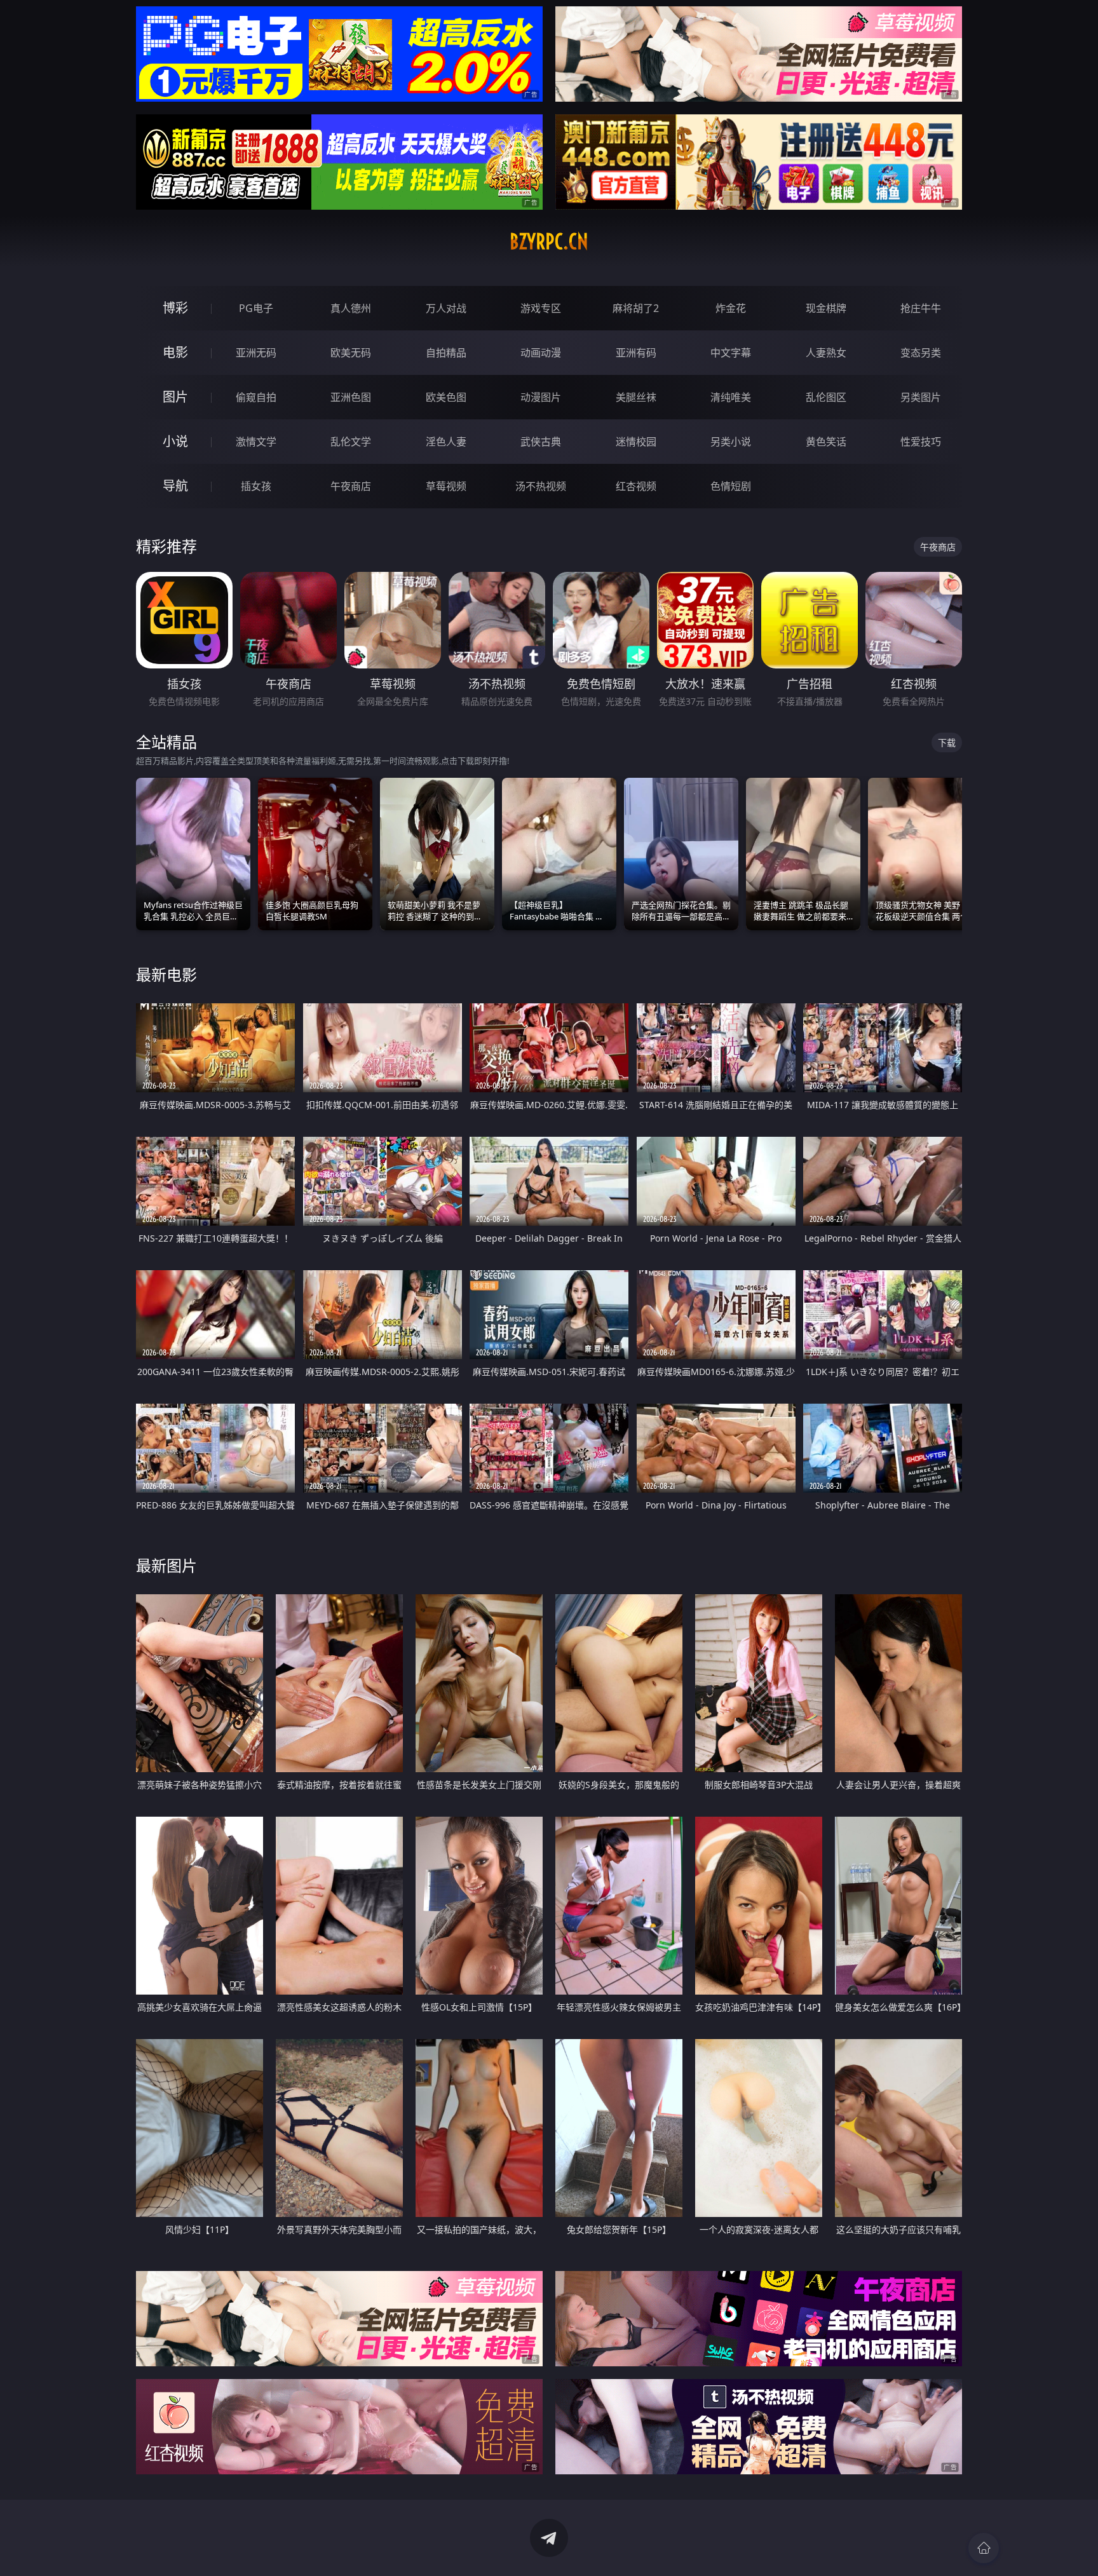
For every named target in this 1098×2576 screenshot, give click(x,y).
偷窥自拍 (256, 397)
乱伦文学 (351, 442)
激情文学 (256, 442)
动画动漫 (541, 353)
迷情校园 (636, 442)
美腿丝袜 (636, 397)
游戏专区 (541, 308)
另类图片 (921, 397)
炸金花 (731, 308)
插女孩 (256, 486)
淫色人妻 (446, 442)
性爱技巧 (921, 442)
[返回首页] (984, 2548)
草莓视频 (446, 486)
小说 (175, 441)
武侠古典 (541, 442)
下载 (947, 742)
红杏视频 (636, 486)
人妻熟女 (826, 353)
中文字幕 (731, 353)
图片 (175, 397)
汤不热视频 (541, 486)
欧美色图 (446, 397)
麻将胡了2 (636, 308)
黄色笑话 (826, 442)
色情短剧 (731, 486)
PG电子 (256, 308)
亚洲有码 (636, 353)
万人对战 (446, 308)
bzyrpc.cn (549, 241)
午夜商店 (351, 486)
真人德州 (351, 308)
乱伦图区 (826, 397)
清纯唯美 (731, 397)
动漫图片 (541, 397)
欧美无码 (351, 353)
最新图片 (166, 1565)
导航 (175, 486)
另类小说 (731, 442)
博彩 (175, 308)
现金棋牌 (826, 308)
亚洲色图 (351, 397)
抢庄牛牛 (921, 308)
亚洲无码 (256, 353)
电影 (175, 352)
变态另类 (921, 353)
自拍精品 (446, 353)
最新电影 (166, 974)
